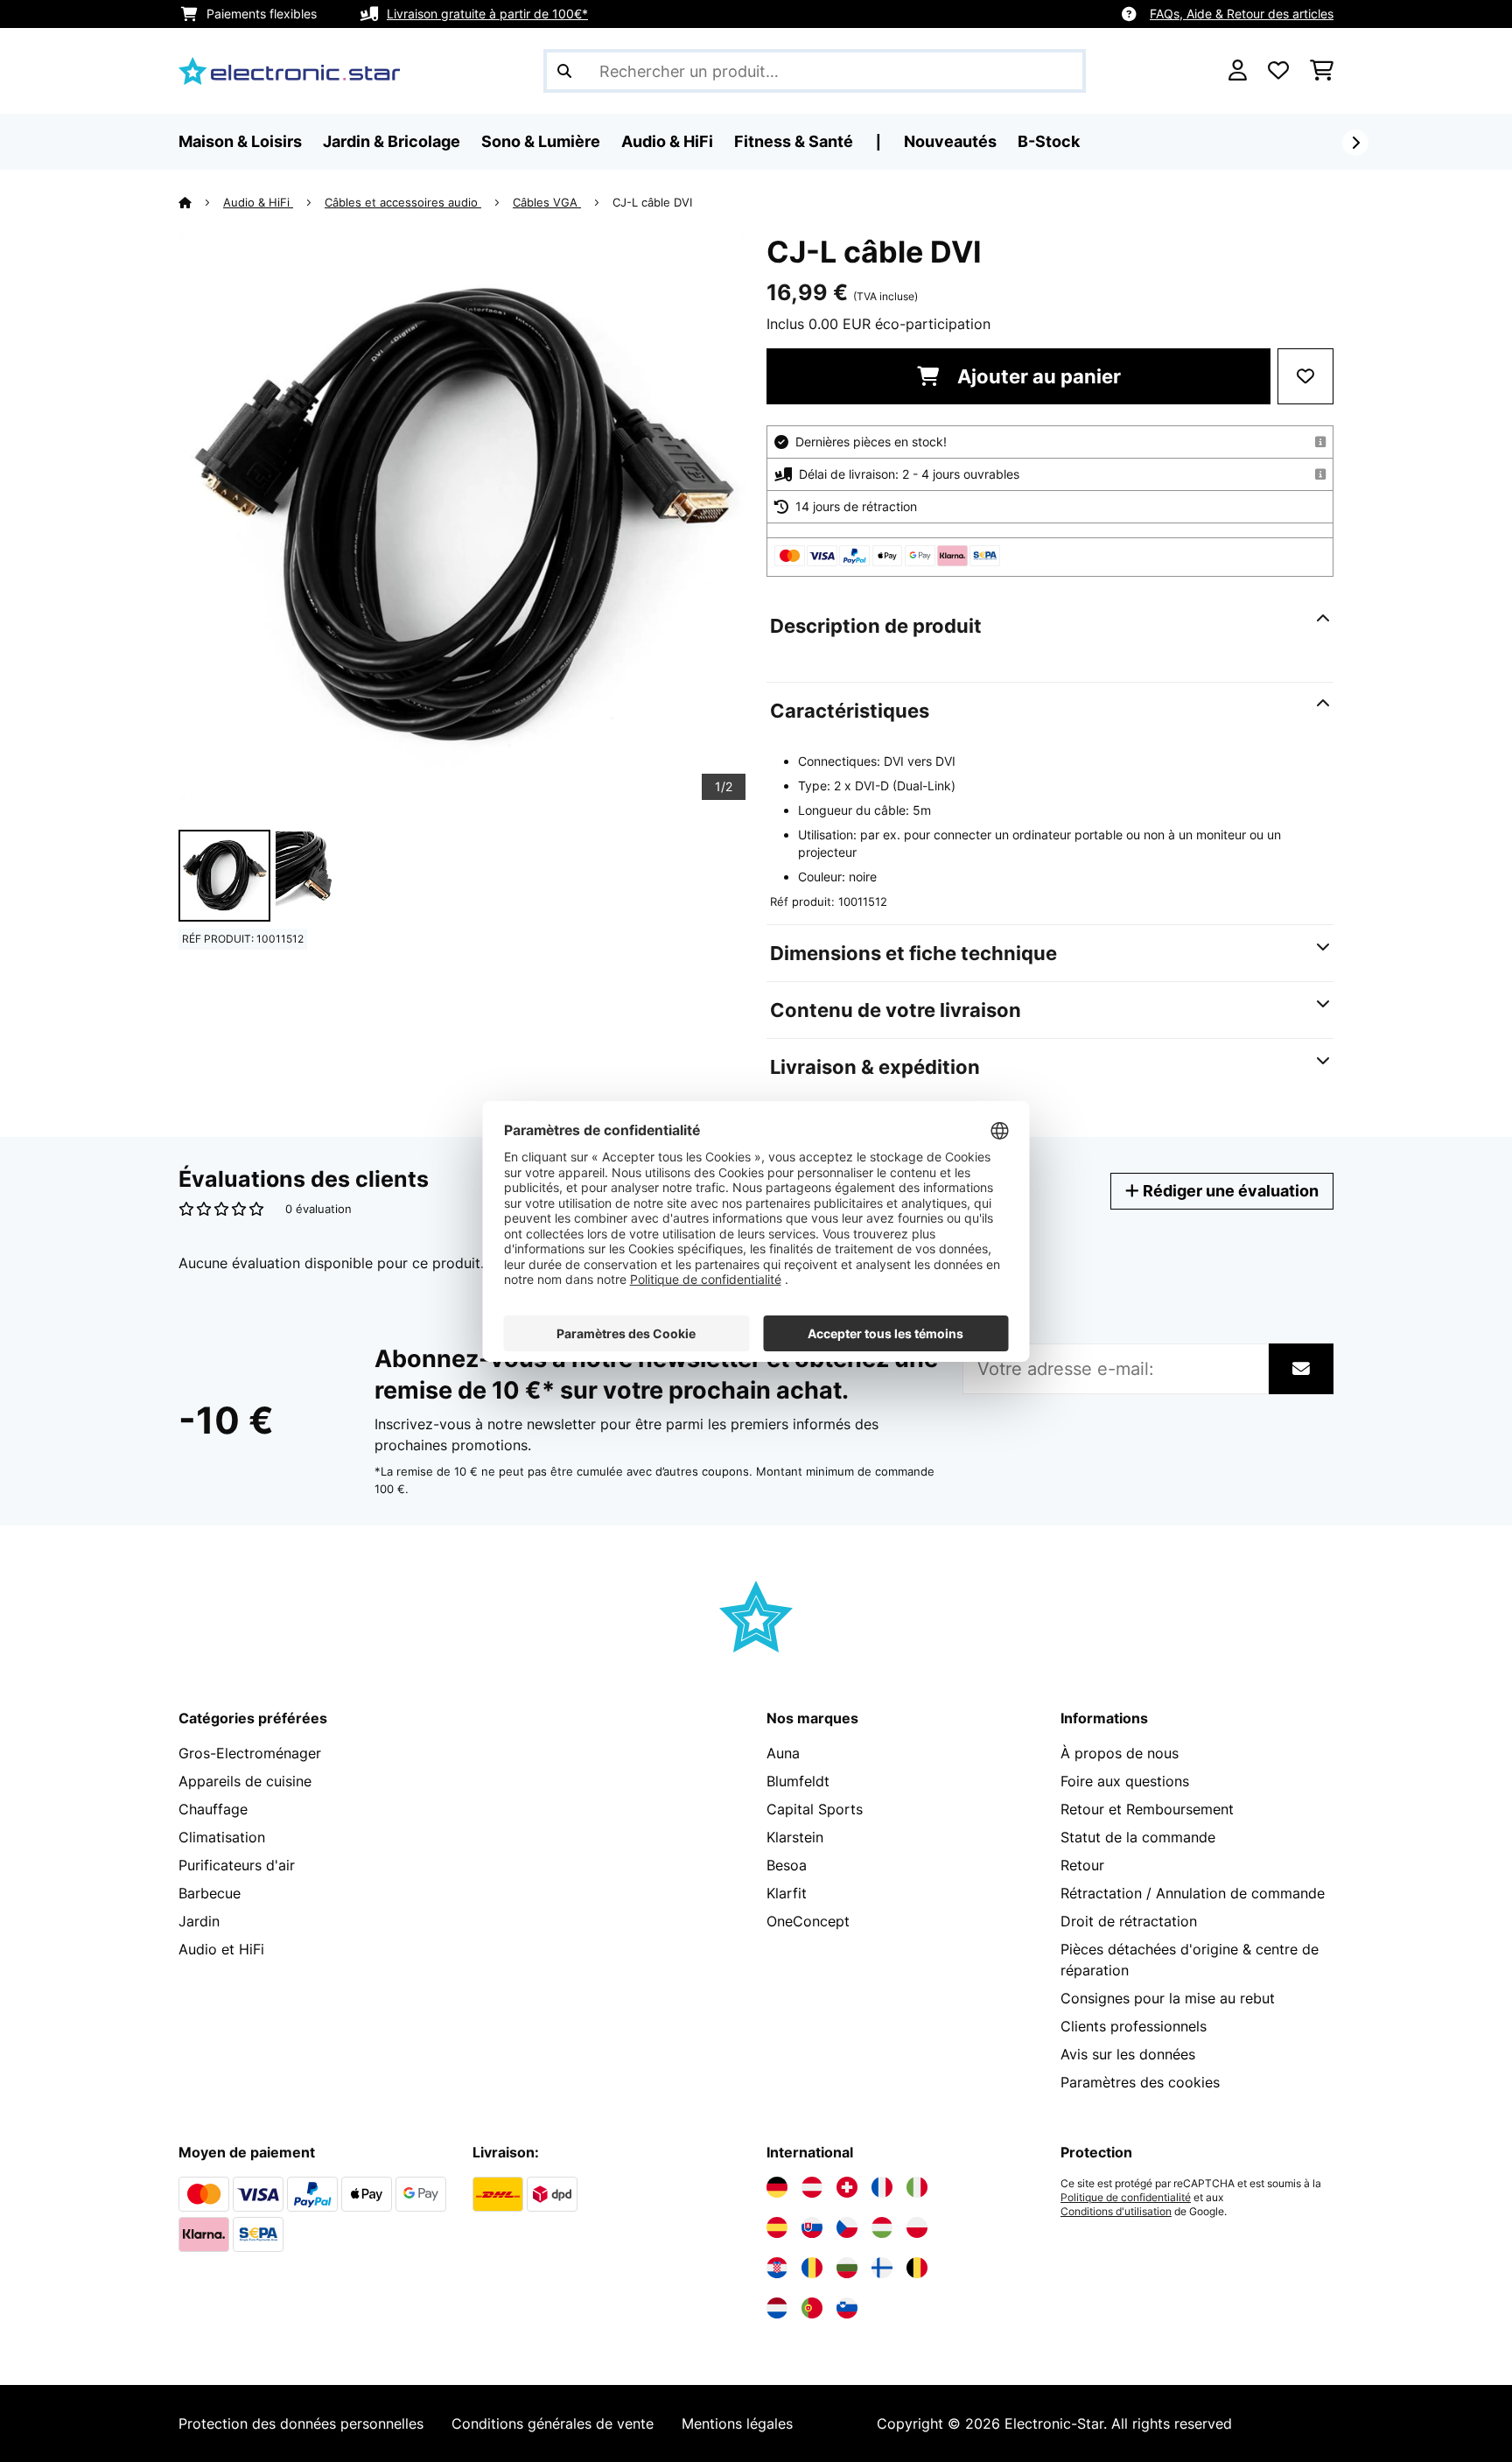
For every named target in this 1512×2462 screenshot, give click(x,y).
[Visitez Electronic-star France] (882, 2187)
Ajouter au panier (1037, 376)
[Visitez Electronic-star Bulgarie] (847, 2268)
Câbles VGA (547, 202)
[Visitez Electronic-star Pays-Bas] (777, 2308)
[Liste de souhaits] (1278, 71)
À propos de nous (1120, 1753)
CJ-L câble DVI (652, 202)
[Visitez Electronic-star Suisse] (847, 2187)
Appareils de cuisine (245, 1781)
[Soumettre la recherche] (564, 71)
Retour (1082, 1865)
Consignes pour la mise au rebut (1168, 1998)
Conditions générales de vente (553, 2423)
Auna (783, 1753)
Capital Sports (815, 1809)
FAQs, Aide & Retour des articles (1242, 14)
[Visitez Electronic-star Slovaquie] (812, 2227)
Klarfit (787, 1893)
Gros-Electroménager (250, 1753)
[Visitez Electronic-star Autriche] (812, 2187)
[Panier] (1322, 71)
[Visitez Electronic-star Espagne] (777, 2227)
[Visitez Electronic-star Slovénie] (847, 2308)
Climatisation (222, 1837)
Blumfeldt (798, 1781)
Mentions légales (737, 2423)
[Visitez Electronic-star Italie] (917, 2187)
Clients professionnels (1134, 2026)
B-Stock (1049, 141)
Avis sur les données (1128, 2054)
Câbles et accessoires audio (403, 202)
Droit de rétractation (1129, 1921)
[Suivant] (1355, 143)
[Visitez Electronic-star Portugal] (812, 2308)
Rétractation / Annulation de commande (1193, 1893)
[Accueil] (201, 202)
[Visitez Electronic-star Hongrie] (882, 2227)
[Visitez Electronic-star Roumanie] (812, 2268)
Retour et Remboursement (1147, 1809)
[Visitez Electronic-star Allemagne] (777, 2187)
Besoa (787, 1865)
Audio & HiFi (258, 202)
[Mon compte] (1238, 71)
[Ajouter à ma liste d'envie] (1305, 376)
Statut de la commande (1138, 1837)
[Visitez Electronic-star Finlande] (882, 2268)
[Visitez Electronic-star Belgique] (917, 2268)
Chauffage (213, 1809)
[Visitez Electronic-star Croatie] (777, 2268)
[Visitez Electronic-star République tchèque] (847, 2227)
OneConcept (808, 1921)
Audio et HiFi (221, 1949)
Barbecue (210, 1893)
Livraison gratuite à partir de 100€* (487, 14)
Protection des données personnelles (301, 2423)
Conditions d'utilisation (1116, 2212)
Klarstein (795, 1837)
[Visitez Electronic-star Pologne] (917, 2227)
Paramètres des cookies (1140, 2082)
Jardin (199, 1921)
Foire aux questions (1125, 1781)
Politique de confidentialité (1126, 2198)
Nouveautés (950, 141)
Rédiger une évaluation (1229, 1191)
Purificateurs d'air (237, 1865)
